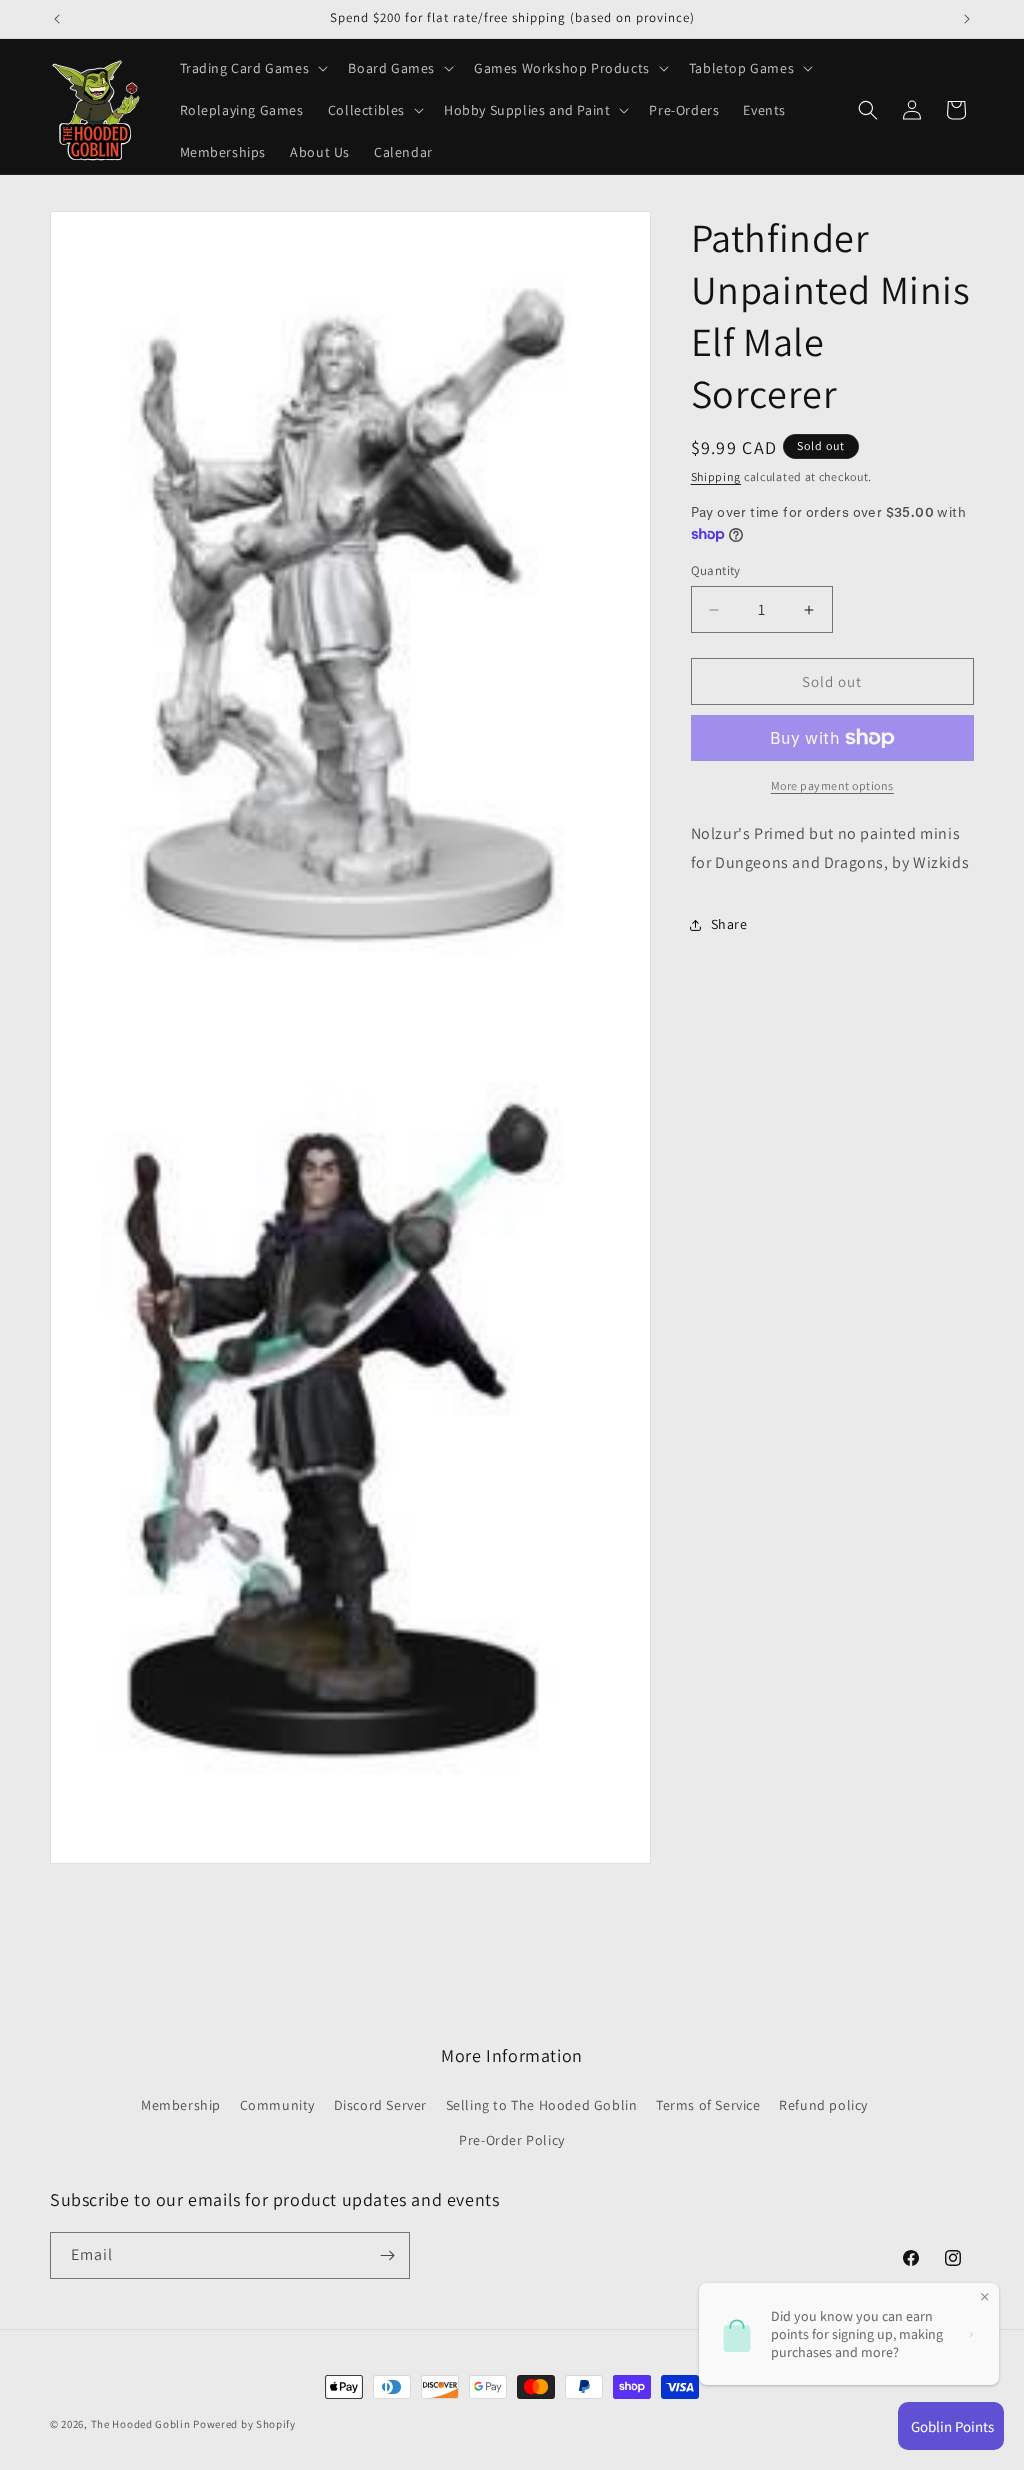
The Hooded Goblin (141, 2424)
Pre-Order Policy (512, 2140)
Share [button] (729, 924)
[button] (252, 68)
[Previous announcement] (57, 19)
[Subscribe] (387, 2255)
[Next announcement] (967, 19)
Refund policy (823, 2105)
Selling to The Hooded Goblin (542, 2105)
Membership (181, 2105)
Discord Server (380, 2105)
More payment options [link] (832, 785)
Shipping (716, 476)
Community (277, 2105)
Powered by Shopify (244, 2424)
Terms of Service (708, 2105)
